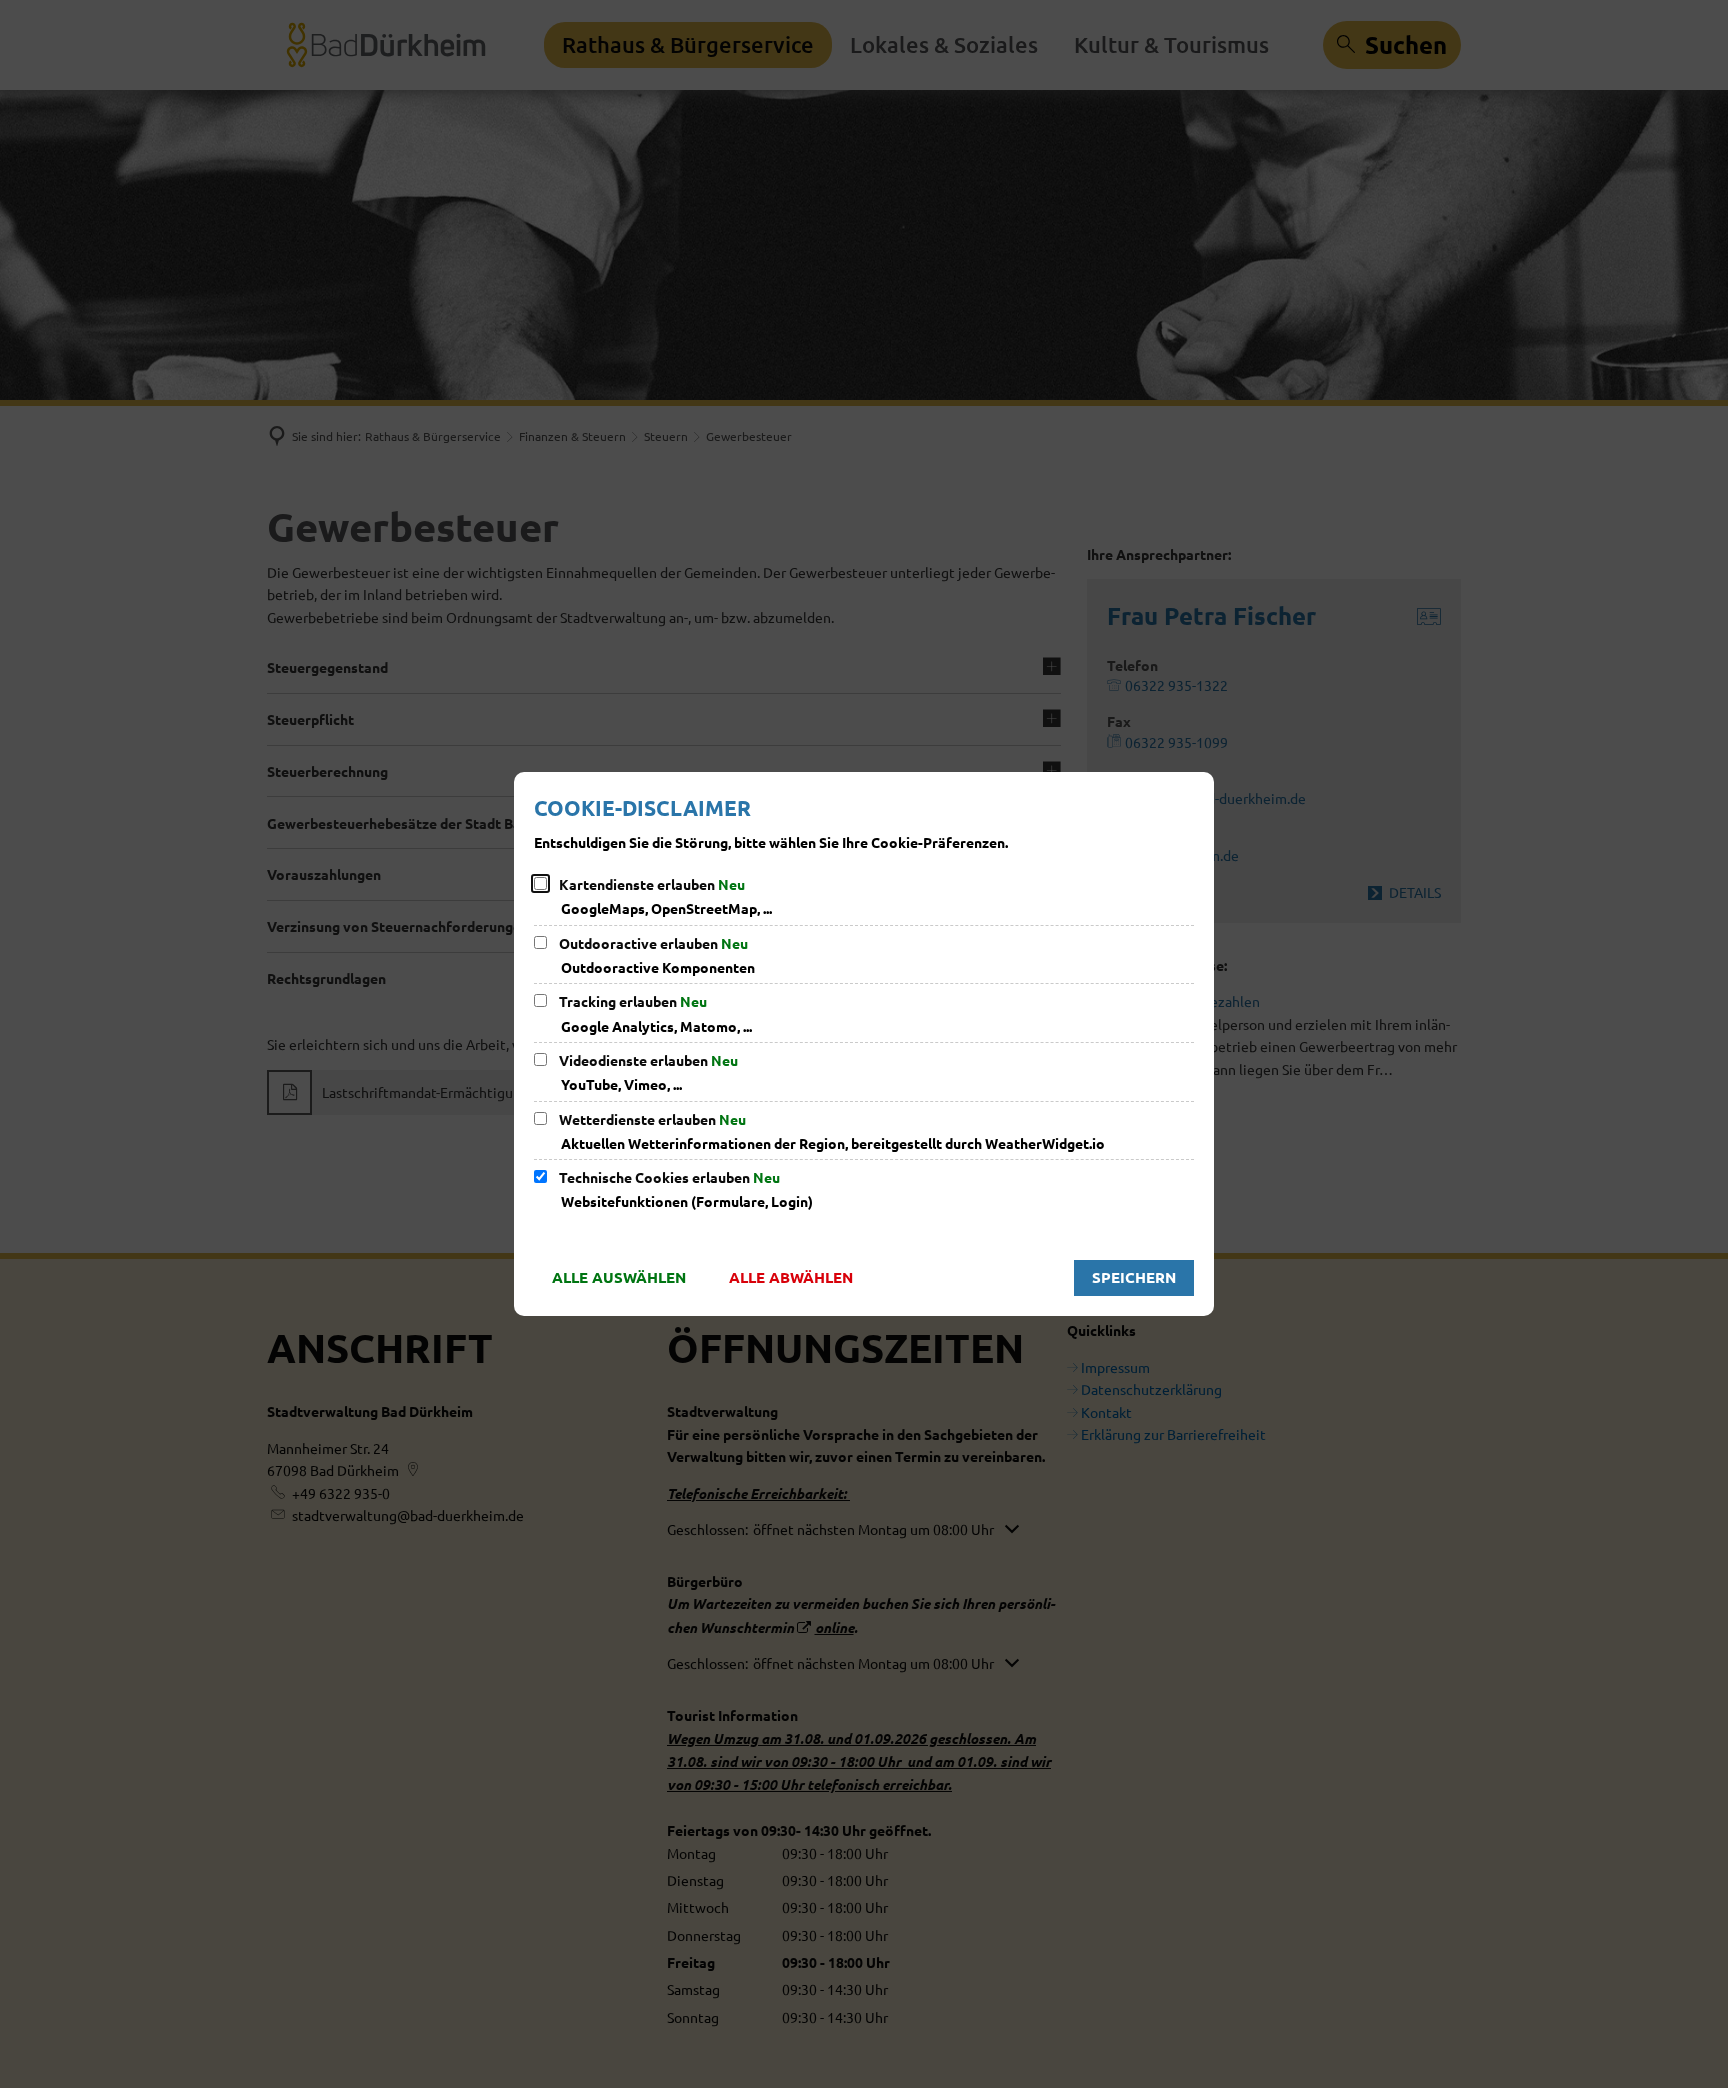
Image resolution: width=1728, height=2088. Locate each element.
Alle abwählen (791, 1277)
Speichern (1134, 1277)
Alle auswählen (619, 1277)
